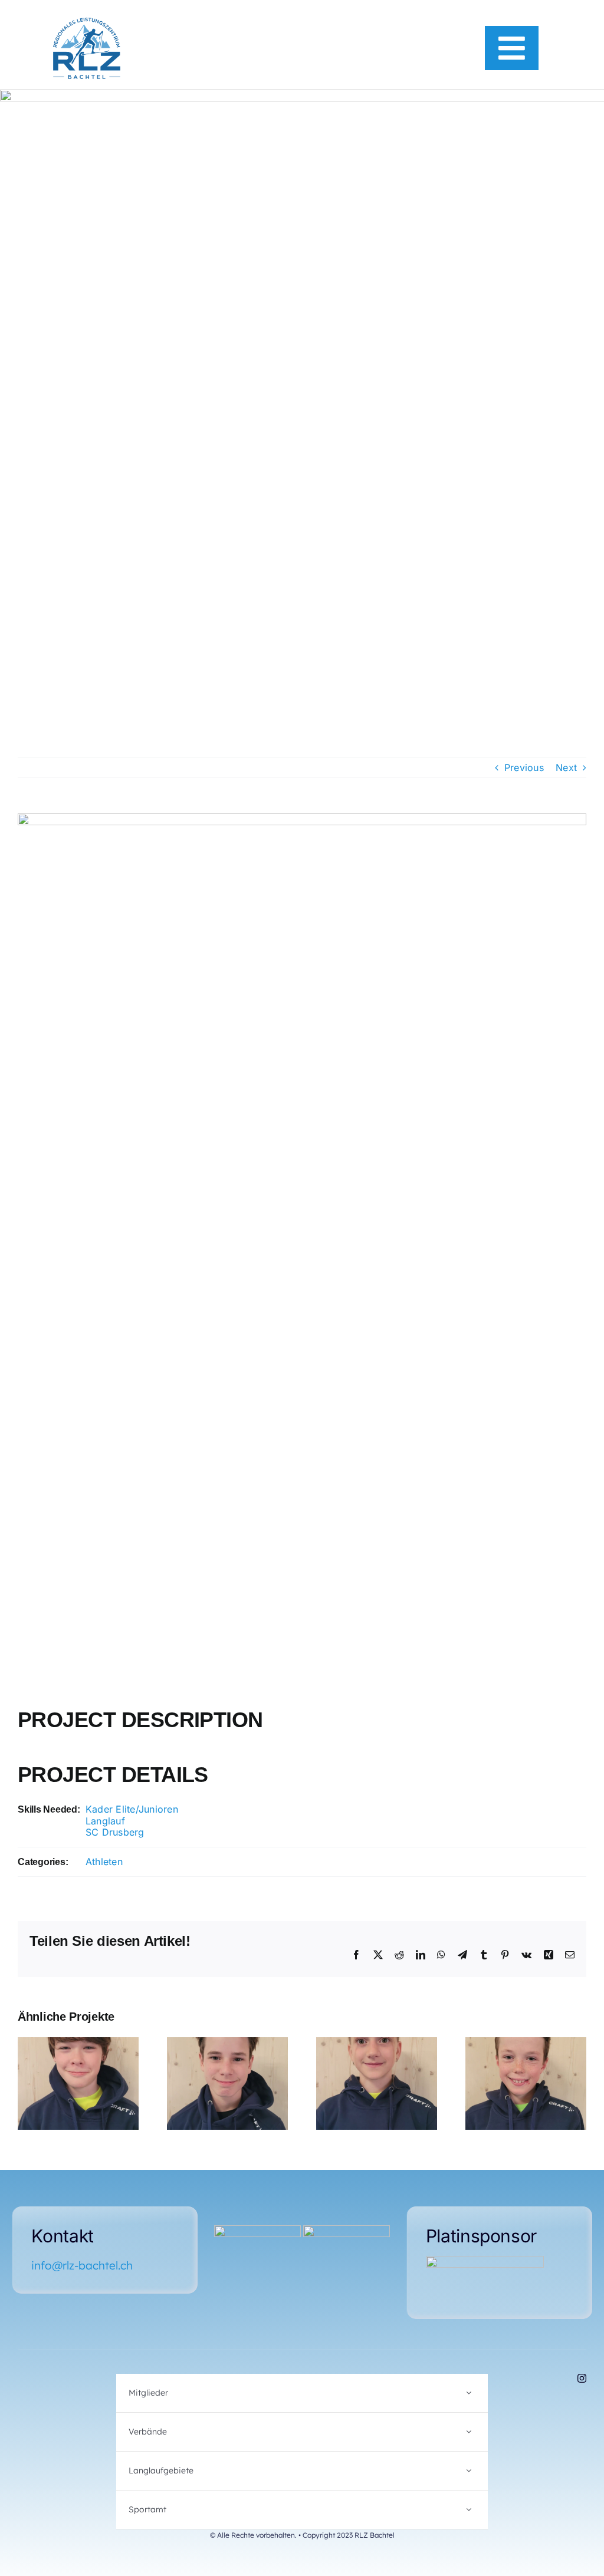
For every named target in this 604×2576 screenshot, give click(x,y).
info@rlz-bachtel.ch (82, 2265)
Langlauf (105, 1821)
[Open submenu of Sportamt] (469, 2510)
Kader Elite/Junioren (132, 1809)
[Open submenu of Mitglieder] (469, 2393)
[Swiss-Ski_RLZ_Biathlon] (347, 2230)
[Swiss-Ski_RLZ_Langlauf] (257, 2230)
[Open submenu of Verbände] (469, 2432)
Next (566, 767)
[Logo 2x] (87, 22)
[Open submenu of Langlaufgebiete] (469, 2471)
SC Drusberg (115, 1832)
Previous (524, 767)
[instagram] (582, 2378)
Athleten (104, 1862)
